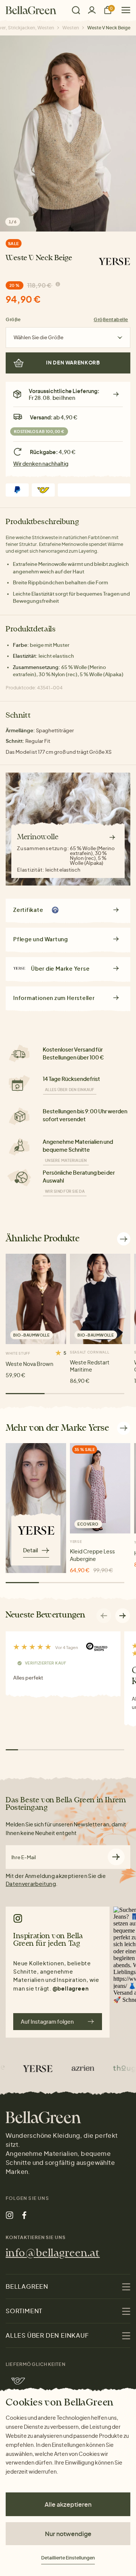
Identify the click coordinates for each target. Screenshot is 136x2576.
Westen (71, 28)
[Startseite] (31, 10)
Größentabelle (111, 319)
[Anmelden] (92, 10)
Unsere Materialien (66, 1160)
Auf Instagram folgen (47, 2021)
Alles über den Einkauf (70, 1090)
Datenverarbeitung (31, 1884)
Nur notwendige (68, 2534)
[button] (123, 1616)
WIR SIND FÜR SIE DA (65, 1191)
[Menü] (123, 10)
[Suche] (76, 10)
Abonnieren (116, 1857)
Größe (13, 319)
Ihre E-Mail (24, 1857)
